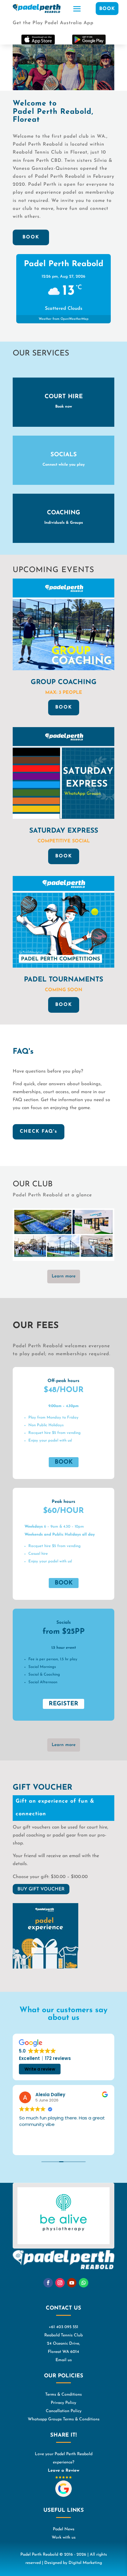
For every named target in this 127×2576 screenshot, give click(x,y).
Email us (64, 2360)
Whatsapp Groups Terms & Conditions (64, 2419)
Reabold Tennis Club (63, 2335)
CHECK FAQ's (39, 1131)
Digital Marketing (85, 2563)
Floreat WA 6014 (63, 2352)
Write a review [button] (40, 2069)
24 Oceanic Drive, (63, 2344)
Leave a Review (64, 2471)
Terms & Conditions (63, 2395)
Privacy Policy (63, 2403)
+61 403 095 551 (63, 2327)
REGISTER (63, 1704)
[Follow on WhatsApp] (84, 2283)
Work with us (64, 2538)
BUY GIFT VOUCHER (41, 1889)
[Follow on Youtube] (72, 2283)
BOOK (107, 9)
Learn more (64, 1276)
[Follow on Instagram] (60, 2283)
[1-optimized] (63, 1260)
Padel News (64, 2529)
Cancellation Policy (64, 2411)
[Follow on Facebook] (48, 2283)
